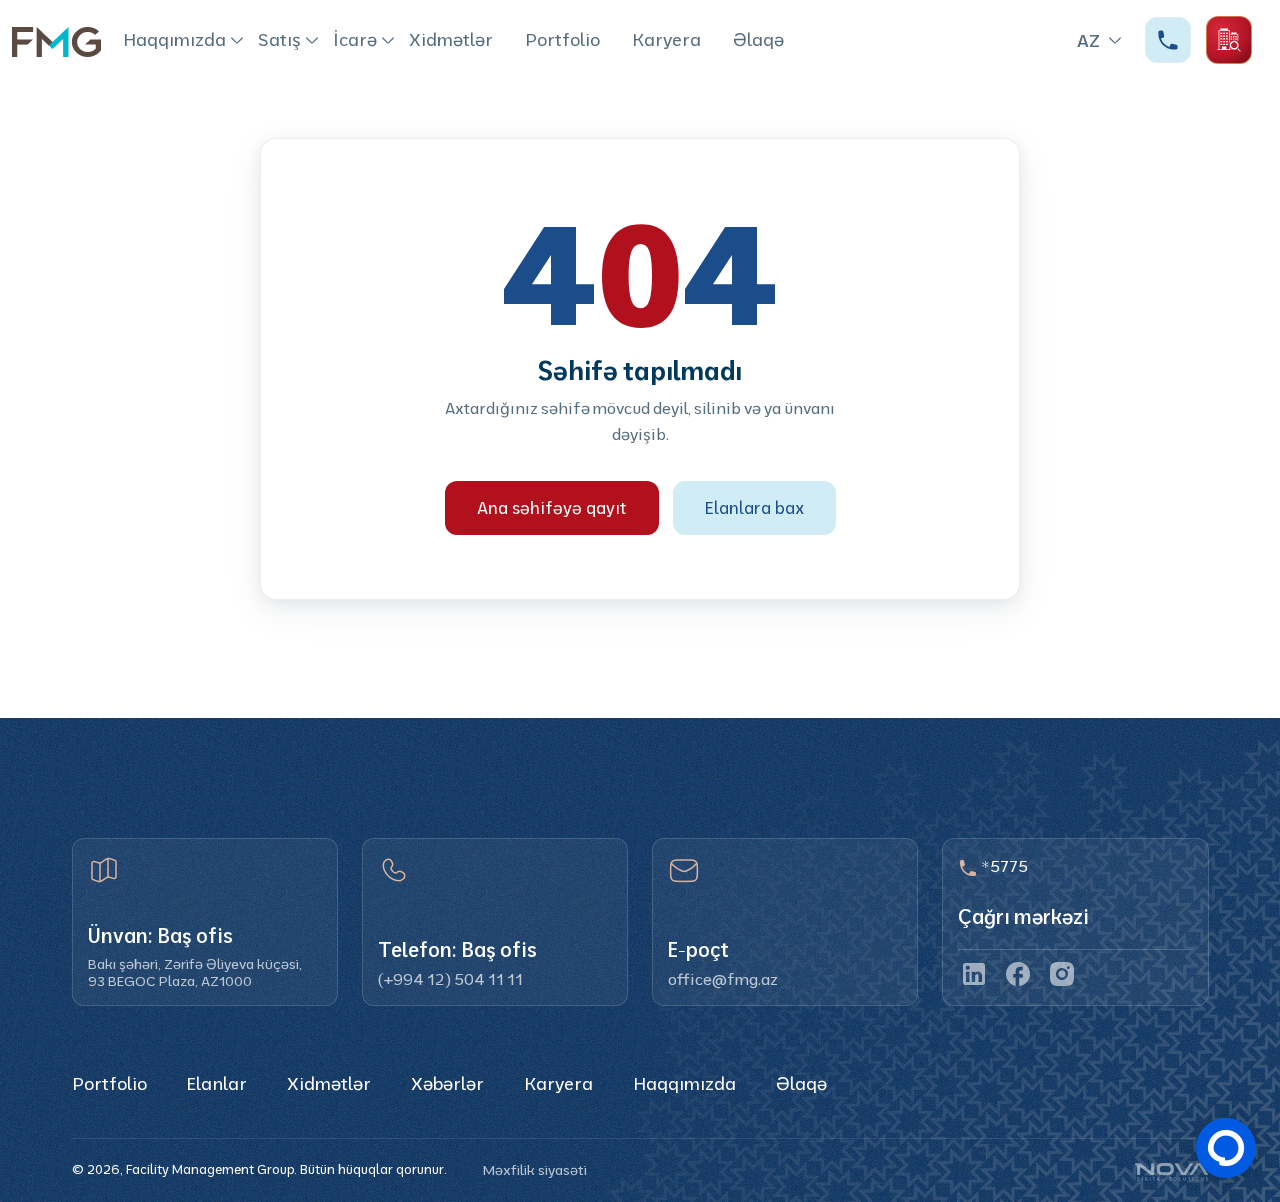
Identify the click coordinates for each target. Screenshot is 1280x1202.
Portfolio (562, 39)
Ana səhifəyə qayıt (552, 507)
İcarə (355, 39)
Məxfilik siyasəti (535, 1170)
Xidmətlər (451, 39)
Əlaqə (758, 39)
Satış (279, 39)
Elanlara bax (754, 507)
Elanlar (217, 1083)
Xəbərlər (447, 1083)
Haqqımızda (174, 39)
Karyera (666, 39)
